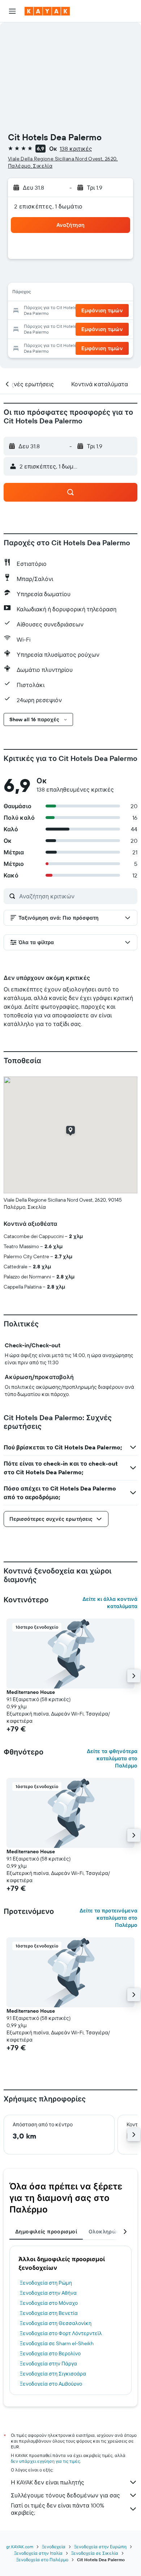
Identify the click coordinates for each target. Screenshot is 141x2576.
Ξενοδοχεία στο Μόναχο (49, 2303)
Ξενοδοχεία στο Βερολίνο (50, 2353)
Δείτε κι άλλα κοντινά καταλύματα (110, 1603)
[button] (12, 11)
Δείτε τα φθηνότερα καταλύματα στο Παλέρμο (112, 1758)
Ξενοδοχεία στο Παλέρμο (42, 2560)
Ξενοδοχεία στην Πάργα (48, 2364)
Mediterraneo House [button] (31, 1692)
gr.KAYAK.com (20, 2547)
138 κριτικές (76, 149)
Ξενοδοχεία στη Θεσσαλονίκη (56, 2323)
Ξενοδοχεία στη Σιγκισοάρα (53, 2374)
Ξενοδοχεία (54, 2547)
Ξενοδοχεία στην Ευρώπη (100, 2547)
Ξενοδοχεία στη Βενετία (49, 2313)
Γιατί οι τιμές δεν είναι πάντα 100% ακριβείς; (57, 2509)
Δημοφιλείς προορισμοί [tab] (46, 2232)
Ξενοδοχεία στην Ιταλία (38, 2553)
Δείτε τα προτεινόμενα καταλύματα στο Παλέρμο (108, 1918)
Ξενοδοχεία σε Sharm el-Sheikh (57, 2343)
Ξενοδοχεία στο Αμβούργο (51, 2384)
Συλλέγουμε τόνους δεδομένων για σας (65, 2495)
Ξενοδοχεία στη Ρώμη (46, 2283)
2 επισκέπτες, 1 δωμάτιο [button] (48, 206)
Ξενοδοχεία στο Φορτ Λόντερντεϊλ (61, 2333)
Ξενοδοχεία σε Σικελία (95, 2553)
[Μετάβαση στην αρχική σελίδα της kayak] (47, 11)
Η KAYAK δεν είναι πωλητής (48, 2482)
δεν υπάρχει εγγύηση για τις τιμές (45, 2461)
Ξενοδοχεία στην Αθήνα (48, 2293)
